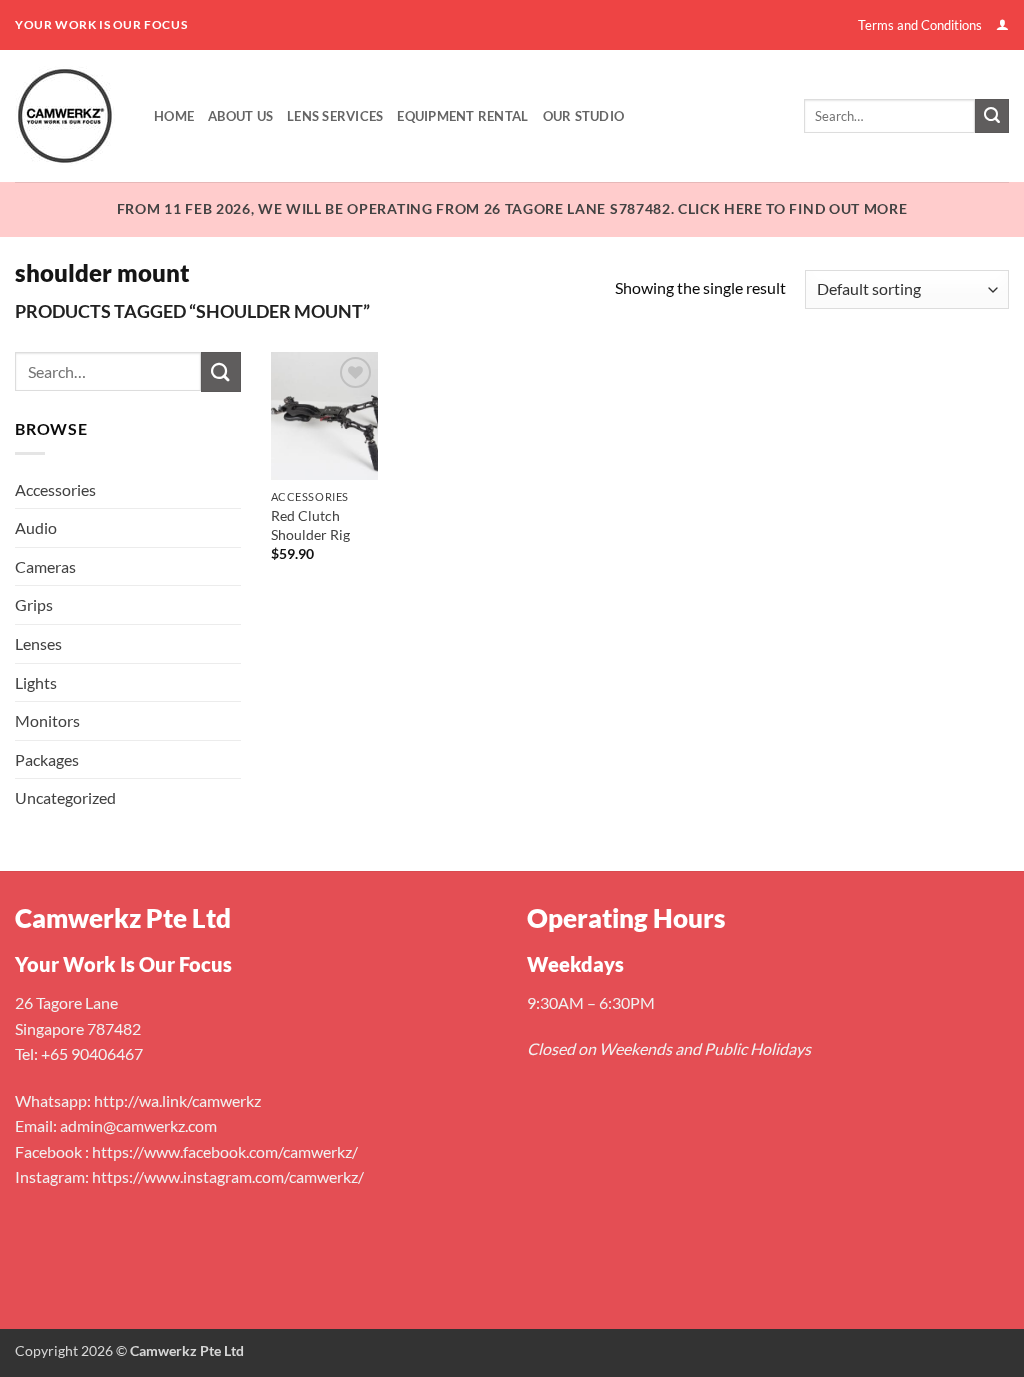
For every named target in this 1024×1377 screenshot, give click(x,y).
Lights (36, 682)
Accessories (55, 489)
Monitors (47, 720)
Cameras (45, 566)
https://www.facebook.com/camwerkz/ (225, 1151)
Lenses (38, 643)
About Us (240, 116)
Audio (36, 527)
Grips (34, 604)
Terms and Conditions (920, 25)
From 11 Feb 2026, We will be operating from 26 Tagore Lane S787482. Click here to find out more (512, 209)
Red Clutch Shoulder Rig (310, 525)
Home (174, 116)
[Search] (992, 116)
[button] (1002, 24)
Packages (47, 759)
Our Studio (584, 116)
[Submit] (221, 371)
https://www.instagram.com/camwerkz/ (228, 1176)
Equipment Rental (462, 116)
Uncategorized (65, 797)
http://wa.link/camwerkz (177, 1100)
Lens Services (335, 116)
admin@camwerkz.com (138, 1125)
